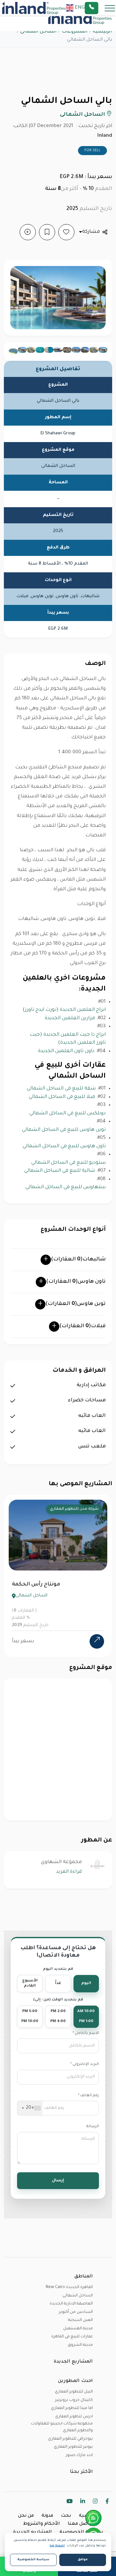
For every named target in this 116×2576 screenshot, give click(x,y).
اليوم (86, 1984)
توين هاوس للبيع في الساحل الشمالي (64, 1130)
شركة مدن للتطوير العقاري (74, 1509)
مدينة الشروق (80, 2345)
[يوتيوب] (69, 2502)
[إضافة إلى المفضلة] (66, 232)
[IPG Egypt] (34, 8)
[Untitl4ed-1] (31, 350)
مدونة (47, 2516)
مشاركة (91, 232)
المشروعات (75, 32)
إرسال (58, 2181)
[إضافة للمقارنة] (28, 232)
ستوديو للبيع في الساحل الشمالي (68, 1163)
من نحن (26, 2516)
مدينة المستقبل (78, 2329)
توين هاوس (76, 1304)
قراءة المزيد (69, 1872)
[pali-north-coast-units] (103, 350)
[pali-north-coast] (58, 350)
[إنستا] (95, 2502)
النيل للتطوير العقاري (74, 2392)
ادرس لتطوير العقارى (74, 2417)
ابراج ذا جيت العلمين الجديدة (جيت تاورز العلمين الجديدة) (68, 1039)
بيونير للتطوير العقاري (73, 2447)
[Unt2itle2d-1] (40, 350)
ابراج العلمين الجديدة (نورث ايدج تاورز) (64, 1010)
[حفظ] (47, 232)
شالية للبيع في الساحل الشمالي (60, 1171)
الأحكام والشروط (42, 2524)
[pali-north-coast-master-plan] (94, 350)
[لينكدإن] (83, 2502)
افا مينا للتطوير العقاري (72, 2408)
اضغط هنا (57, 2546)
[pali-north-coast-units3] (76, 350)
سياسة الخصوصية (81, 2532)
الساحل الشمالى (39, 32)
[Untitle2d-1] (49, 350)
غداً (58, 1984)
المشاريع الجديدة (33, 2532)
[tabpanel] (58, 1576)
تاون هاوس (76, 1282)
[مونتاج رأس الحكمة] (97, 1641)
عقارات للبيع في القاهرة (72, 2337)
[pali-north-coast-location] (13, 351)
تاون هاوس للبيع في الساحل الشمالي (64, 1146)
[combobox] (30, 2108)
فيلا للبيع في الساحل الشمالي (62, 1097)
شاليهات (78, 1259)
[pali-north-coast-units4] (67, 350)
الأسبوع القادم (30, 1984)
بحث (66, 2516)
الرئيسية (102, 32)
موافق (83, 2560)
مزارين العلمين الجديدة (70, 1018)
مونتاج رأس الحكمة (36, 1584)
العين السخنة (80, 2320)
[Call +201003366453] (100, 8)
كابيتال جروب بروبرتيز (74, 2400)
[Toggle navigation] (108, 8)
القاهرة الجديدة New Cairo (69, 2287)
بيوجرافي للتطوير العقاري (70, 2439)
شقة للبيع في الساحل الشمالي (61, 1089)
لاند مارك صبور (79, 2455)
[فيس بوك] (107, 2502)
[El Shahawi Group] (98, 1864)
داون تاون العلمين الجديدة (66, 1051)
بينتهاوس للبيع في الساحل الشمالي (66, 1187)
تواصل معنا (80, 2524)
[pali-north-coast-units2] (85, 350)
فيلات (82, 1326)
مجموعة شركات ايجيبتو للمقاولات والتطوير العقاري (62, 2427)
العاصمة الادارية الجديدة (71, 2304)
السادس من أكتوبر (76, 2312)
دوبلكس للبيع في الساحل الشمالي (68, 1114)
